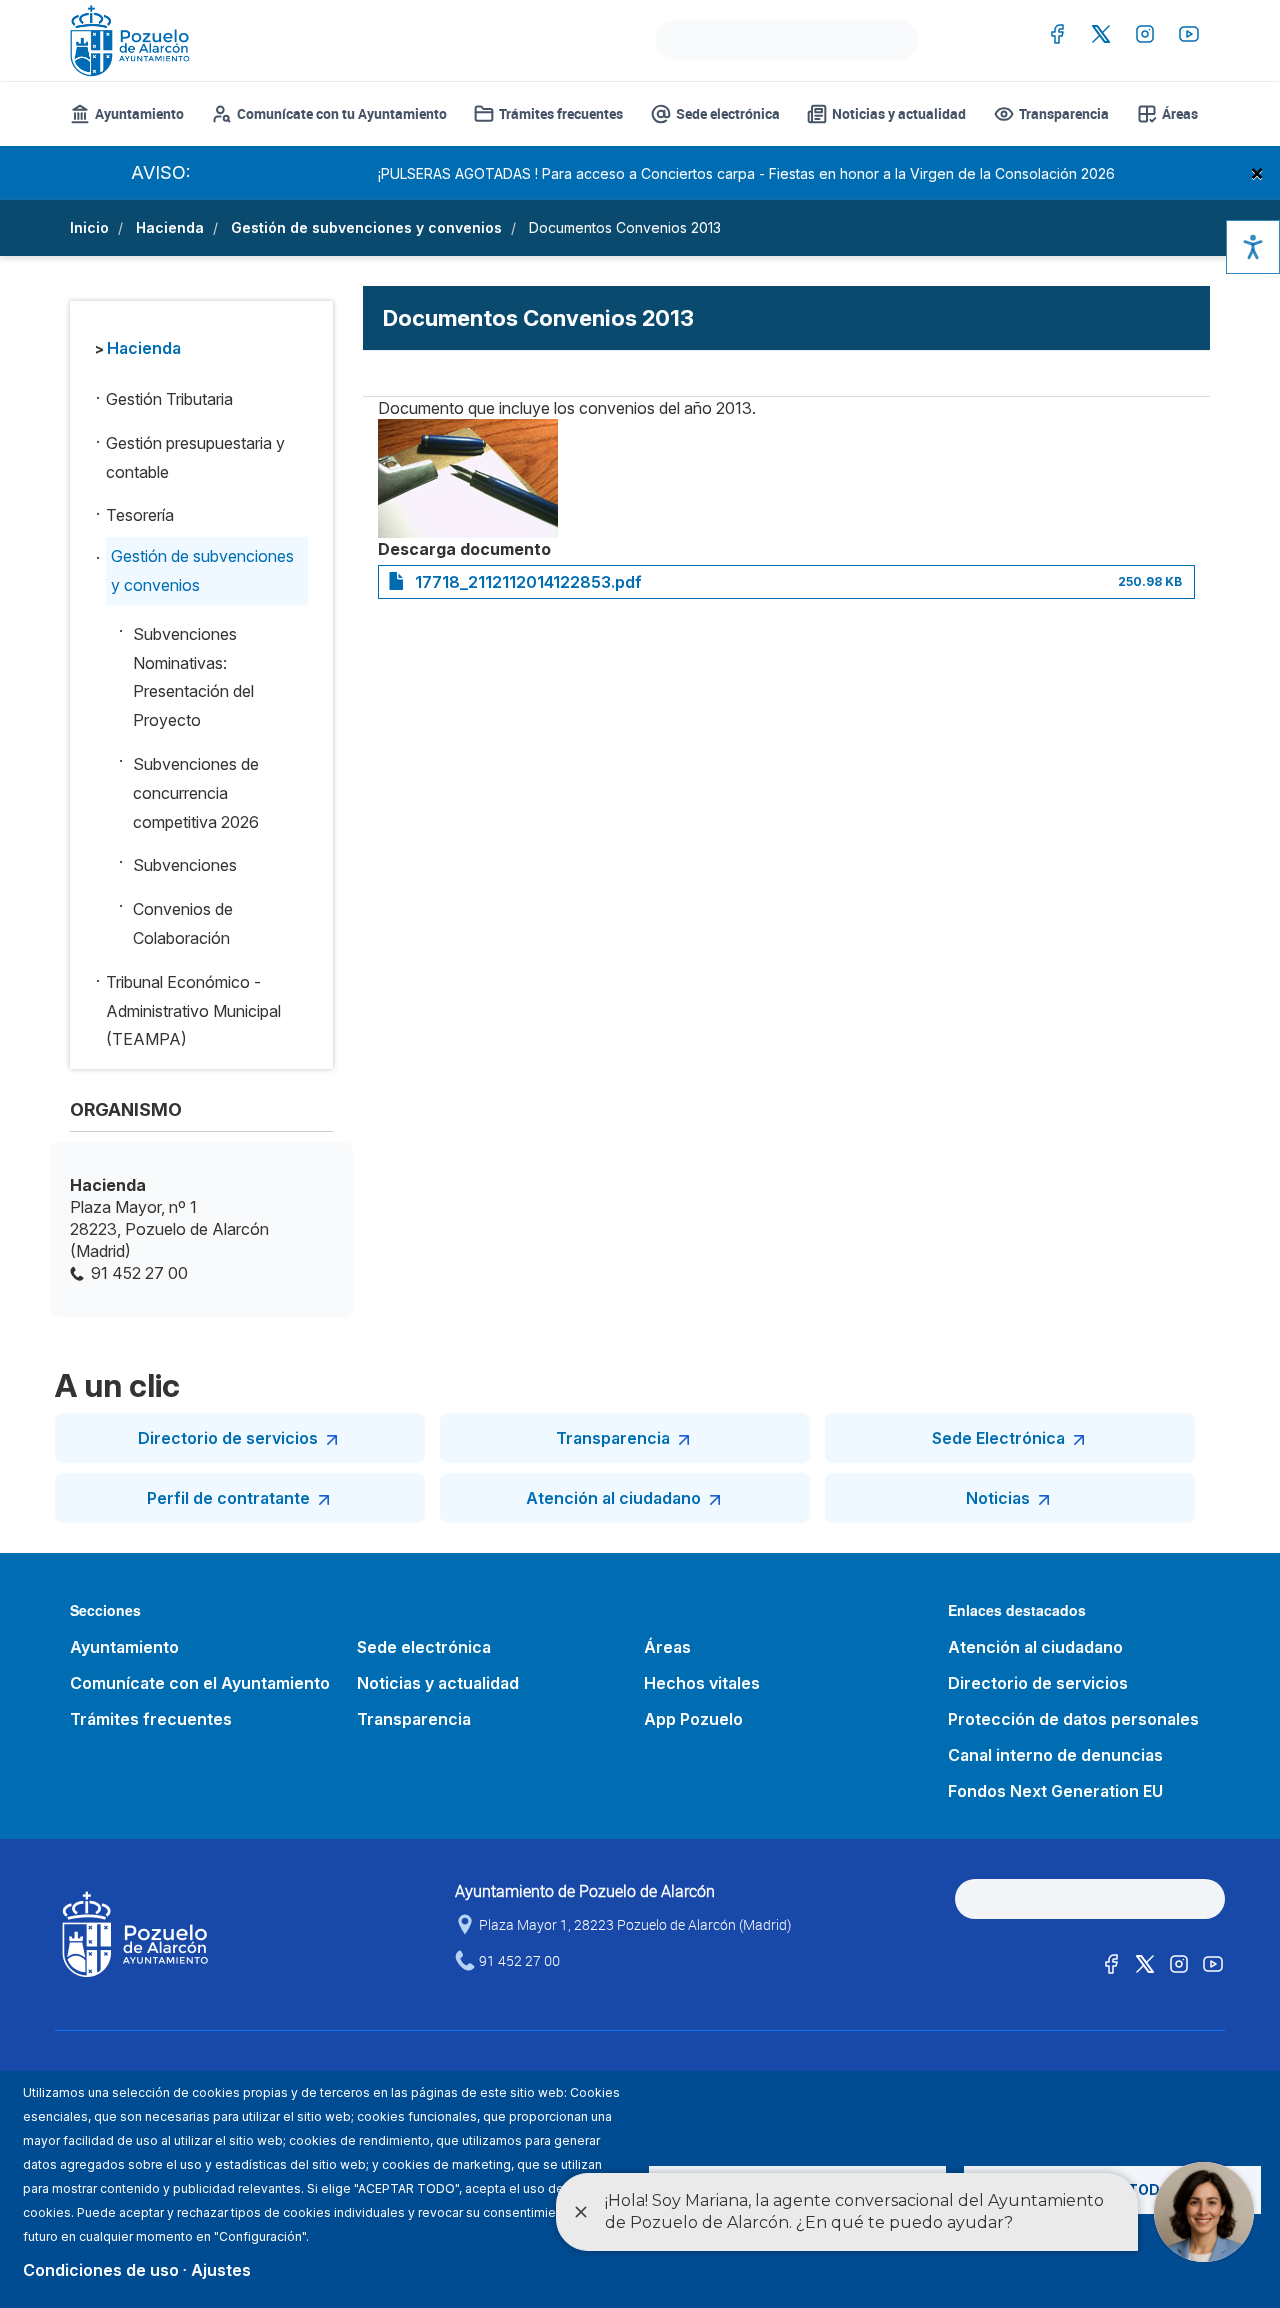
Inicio (89, 227)
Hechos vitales (702, 1683)
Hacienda (170, 227)
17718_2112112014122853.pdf (528, 582)
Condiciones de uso (101, 2270)
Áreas (1180, 113)
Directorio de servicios (228, 1438)
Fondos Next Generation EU (1055, 1791)
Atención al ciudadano (613, 1498)
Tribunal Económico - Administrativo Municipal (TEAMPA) (193, 1011)
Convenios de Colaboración (183, 923)
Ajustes (221, 2270)
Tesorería (140, 515)
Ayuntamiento (139, 113)
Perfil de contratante (228, 1498)
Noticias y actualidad (899, 113)
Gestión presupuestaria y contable (195, 457)
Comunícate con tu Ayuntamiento (342, 113)
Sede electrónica (728, 113)
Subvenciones (185, 865)
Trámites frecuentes (561, 113)
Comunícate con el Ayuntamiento (200, 1683)
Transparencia (1064, 113)
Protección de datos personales (1073, 1719)
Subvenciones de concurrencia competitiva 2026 (196, 793)
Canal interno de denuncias (1055, 1755)
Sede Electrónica (998, 1438)
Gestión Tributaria (169, 399)
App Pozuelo (693, 1719)
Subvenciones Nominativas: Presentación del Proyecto (193, 677)
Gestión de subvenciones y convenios (366, 227)
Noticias (998, 1498)
